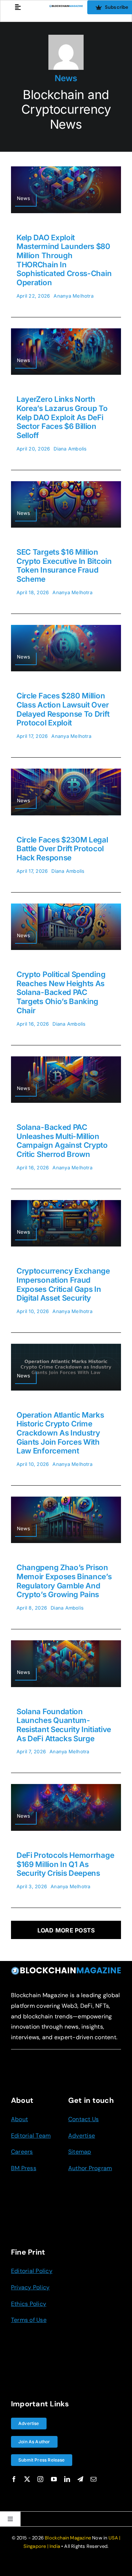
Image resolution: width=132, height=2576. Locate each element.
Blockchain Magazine (68, 2538)
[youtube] (54, 2479)
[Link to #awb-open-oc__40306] (18, 7)
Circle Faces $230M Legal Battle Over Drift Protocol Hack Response (62, 849)
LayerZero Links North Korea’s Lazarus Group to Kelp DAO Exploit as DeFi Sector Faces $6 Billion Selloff (62, 417)
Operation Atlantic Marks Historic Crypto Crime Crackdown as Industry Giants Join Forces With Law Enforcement (60, 1433)
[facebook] (14, 2479)
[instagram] (40, 2479)
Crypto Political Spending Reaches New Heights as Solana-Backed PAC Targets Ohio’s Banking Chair (61, 992)
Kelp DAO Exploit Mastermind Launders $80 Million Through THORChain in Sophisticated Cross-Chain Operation (64, 260)
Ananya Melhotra (74, 296)
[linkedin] (67, 2479)
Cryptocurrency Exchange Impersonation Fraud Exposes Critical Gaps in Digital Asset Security (63, 1284)
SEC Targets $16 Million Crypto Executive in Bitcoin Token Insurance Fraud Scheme (64, 565)
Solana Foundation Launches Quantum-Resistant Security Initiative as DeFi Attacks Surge (64, 1725)
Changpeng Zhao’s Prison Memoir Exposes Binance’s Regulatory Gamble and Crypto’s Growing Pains (64, 1581)
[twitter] (27, 2479)
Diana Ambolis (70, 449)
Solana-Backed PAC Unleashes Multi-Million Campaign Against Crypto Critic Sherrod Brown (62, 1141)
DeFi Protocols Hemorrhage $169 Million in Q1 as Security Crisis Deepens (65, 1864)
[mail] (93, 2479)
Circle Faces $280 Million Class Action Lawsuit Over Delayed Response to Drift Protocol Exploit (63, 709)
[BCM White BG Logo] (66, 8)
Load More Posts (66, 1930)
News (66, 78)
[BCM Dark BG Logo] (66, 1969)
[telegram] (80, 2479)
